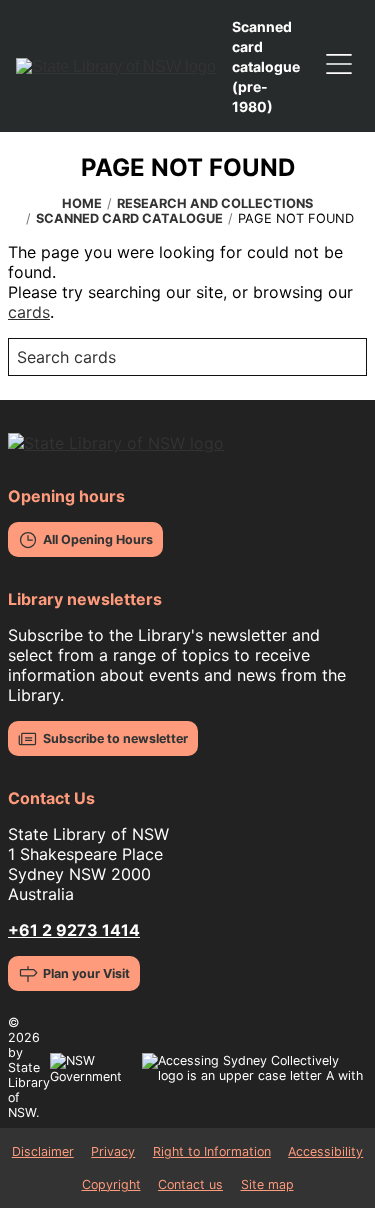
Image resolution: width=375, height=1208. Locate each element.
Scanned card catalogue (129, 218)
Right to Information (212, 1151)
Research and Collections (215, 203)
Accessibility (325, 1151)
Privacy (113, 1151)
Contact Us (51, 798)
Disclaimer (43, 1151)
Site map (267, 1184)
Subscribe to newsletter (115, 738)
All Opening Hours (98, 539)
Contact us (190, 1184)
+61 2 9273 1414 (74, 930)
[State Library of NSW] (116, 66)
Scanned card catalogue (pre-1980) (266, 66)
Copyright (111, 1184)
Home (82, 203)
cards (29, 312)
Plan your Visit (86, 973)
